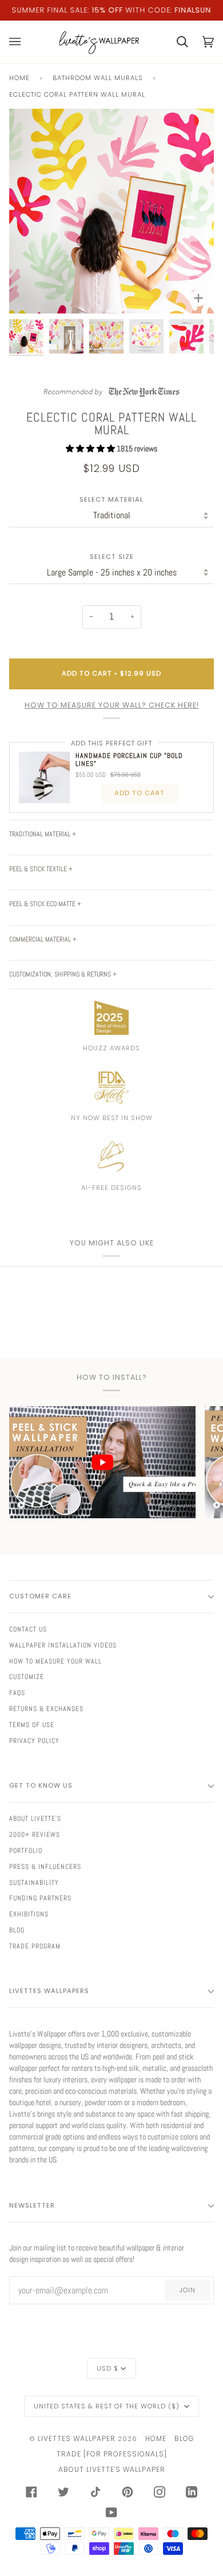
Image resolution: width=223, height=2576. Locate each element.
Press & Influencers (45, 1867)
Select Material (111, 500)
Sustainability (34, 1883)
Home (19, 78)
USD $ (107, 2368)
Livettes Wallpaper (77, 2438)
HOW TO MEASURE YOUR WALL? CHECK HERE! (112, 705)
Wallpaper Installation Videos (63, 1645)
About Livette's (35, 1819)
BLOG (184, 2438)
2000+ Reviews (35, 1835)
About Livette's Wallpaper (112, 2469)
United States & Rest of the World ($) (108, 2406)
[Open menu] (22, 42)
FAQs (17, 1693)
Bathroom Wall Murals (98, 78)
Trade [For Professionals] (112, 2454)
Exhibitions (29, 1914)
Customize (27, 1677)
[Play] (111, 245)
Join (188, 2290)
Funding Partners (40, 1898)
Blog (17, 1930)
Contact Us (28, 1629)
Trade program (35, 1946)
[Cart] (175, 42)
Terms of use (32, 1725)
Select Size (112, 557)
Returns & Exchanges (46, 1709)
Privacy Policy (34, 1741)
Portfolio (26, 1851)
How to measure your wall (55, 1661)
